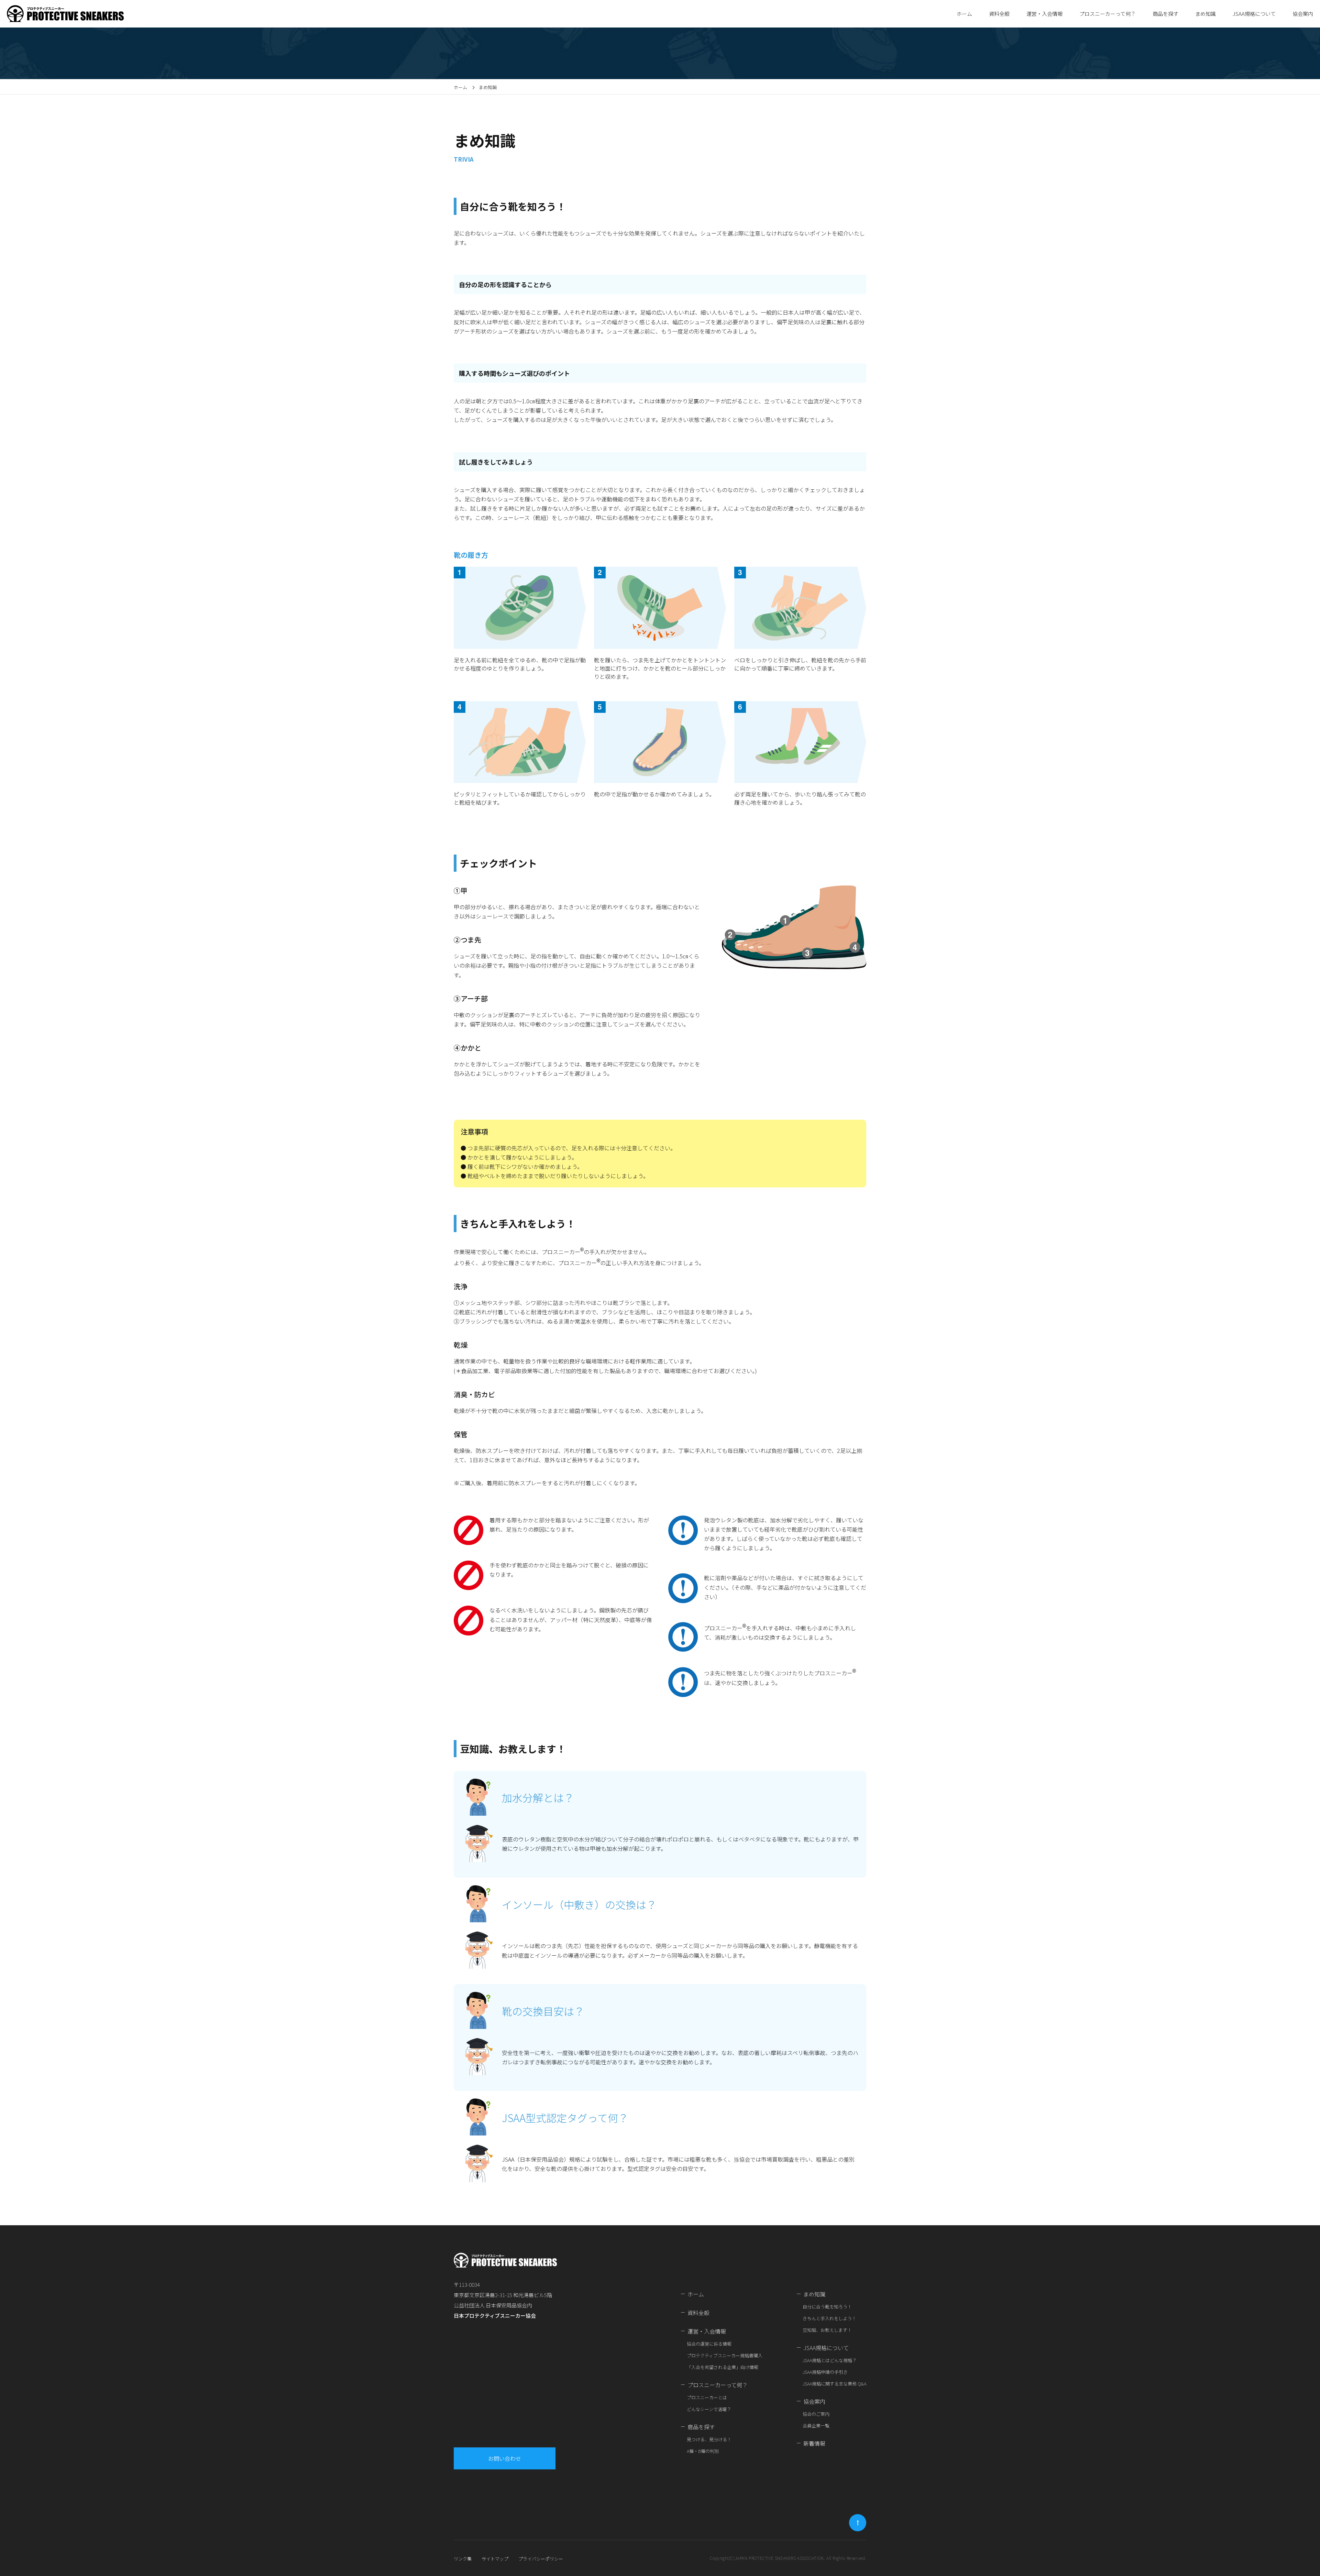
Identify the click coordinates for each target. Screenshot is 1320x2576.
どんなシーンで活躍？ (709, 2409)
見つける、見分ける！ (709, 2439)
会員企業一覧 (816, 2426)
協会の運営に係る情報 (709, 2344)
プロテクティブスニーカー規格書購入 (725, 2355)
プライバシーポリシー (541, 2559)
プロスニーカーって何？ (718, 2385)
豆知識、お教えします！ (827, 2330)
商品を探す (701, 2427)
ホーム (964, 14)
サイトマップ (495, 2559)
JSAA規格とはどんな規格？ (830, 2360)
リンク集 (463, 2559)
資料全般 (999, 14)
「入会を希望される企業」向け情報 (723, 2367)
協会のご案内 (816, 2414)
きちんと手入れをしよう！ (829, 2318)
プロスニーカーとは (707, 2397)
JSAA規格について (826, 2348)
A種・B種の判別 (703, 2451)
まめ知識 (814, 2294)
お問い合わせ (505, 2458)
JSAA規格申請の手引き (825, 2372)
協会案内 (814, 2401)
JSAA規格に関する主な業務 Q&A (834, 2384)
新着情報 (814, 2443)
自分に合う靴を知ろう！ (827, 2307)
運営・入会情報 (707, 2331)
